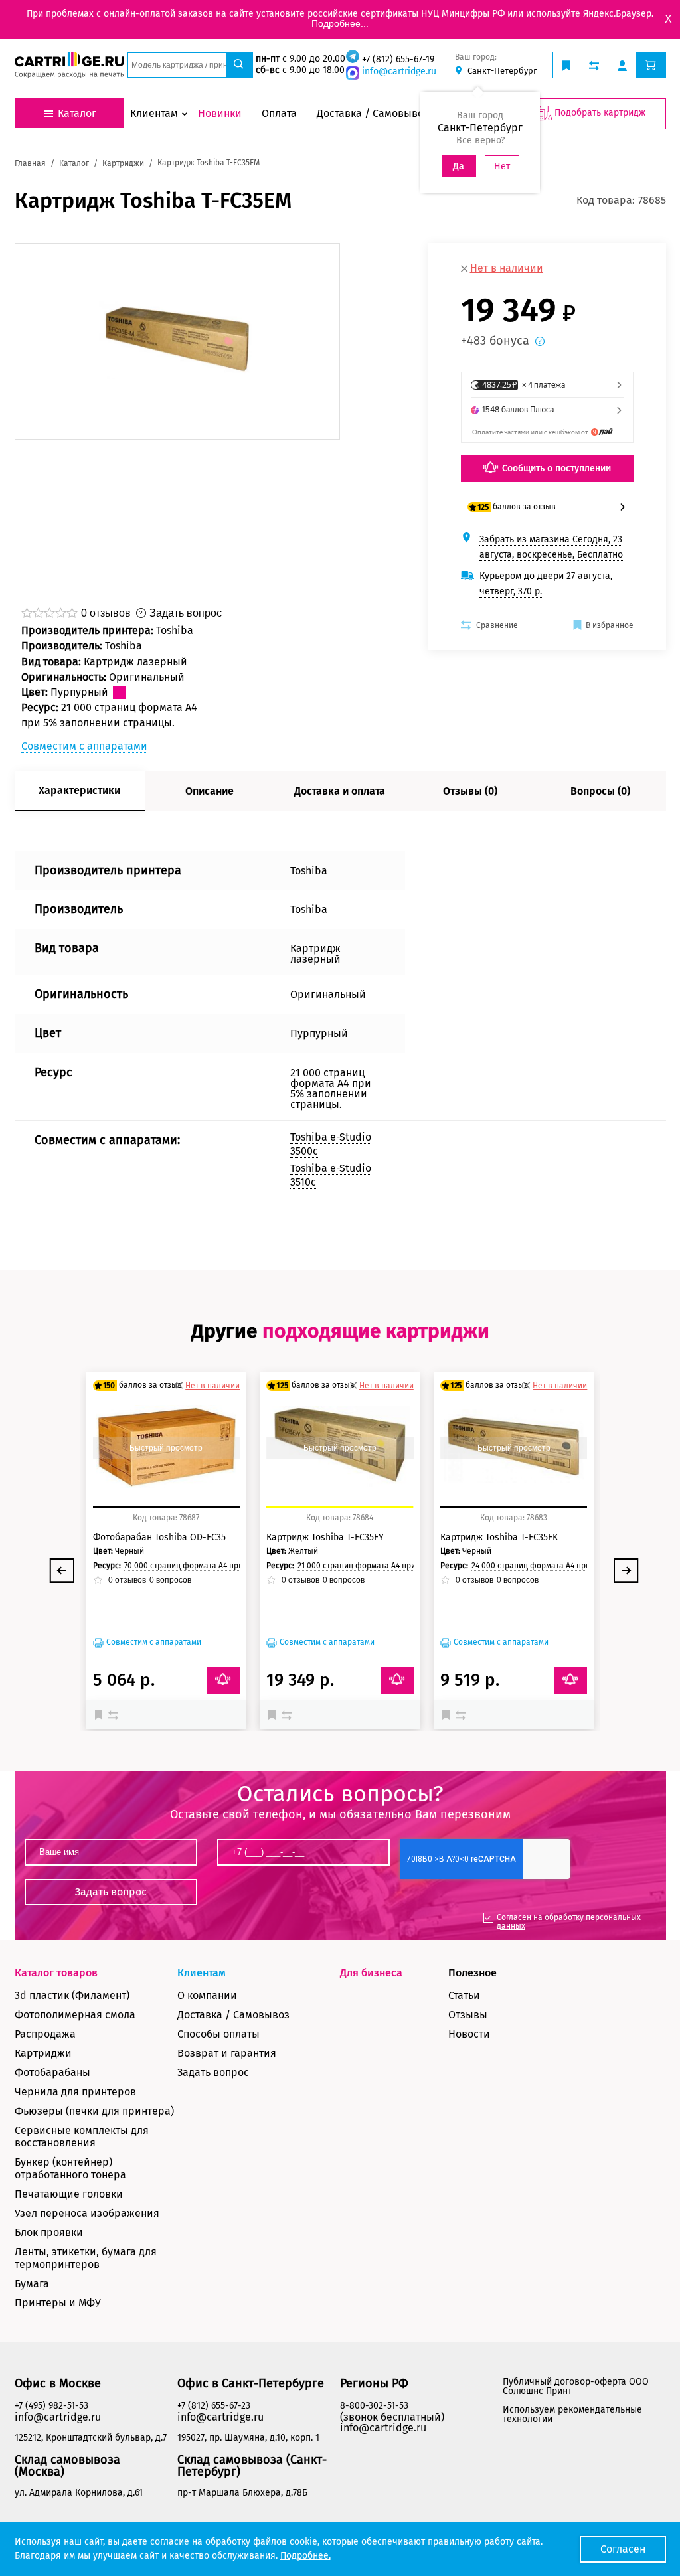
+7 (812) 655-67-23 (214, 2406)
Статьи (464, 1995)
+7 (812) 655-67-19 (398, 59)
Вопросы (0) (600, 791)
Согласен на (569, 1922)
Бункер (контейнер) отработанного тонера (70, 2168)
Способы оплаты (218, 2034)
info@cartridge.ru (399, 71)
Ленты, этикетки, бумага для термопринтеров (86, 2258)
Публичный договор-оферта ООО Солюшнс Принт (576, 2386)
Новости (469, 2034)
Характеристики (79, 790)
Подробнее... (340, 23)
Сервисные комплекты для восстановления (82, 2136)
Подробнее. (305, 2556)
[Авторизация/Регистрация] (622, 65)
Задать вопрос (213, 2072)
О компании (207, 1995)
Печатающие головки (69, 2194)
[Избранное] (102, 1714)
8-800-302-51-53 (374, 2406)
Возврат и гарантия (227, 2053)
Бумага (32, 2284)
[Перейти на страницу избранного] (566, 65)
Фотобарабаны (52, 2072)
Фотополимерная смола (75, 2015)
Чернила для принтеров (75, 2092)
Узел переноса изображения (87, 2213)
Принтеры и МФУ (58, 2303)
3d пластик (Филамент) (72, 1995)
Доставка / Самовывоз (233, 2015)
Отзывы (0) (470, 791)
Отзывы (468, 2015)
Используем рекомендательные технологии (572, 2414)
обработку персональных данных (569, 1922)
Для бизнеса (371, 1973)
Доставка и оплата (340, 791)
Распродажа (45, 2034)
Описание (210, 791)
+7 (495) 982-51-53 (51, 2406)
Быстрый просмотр (166, 1448)
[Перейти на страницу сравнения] (594, 65)
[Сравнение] (115, 1714)
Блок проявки (49, 2232)
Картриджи (43, 2053)
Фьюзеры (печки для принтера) (94, 2111)
